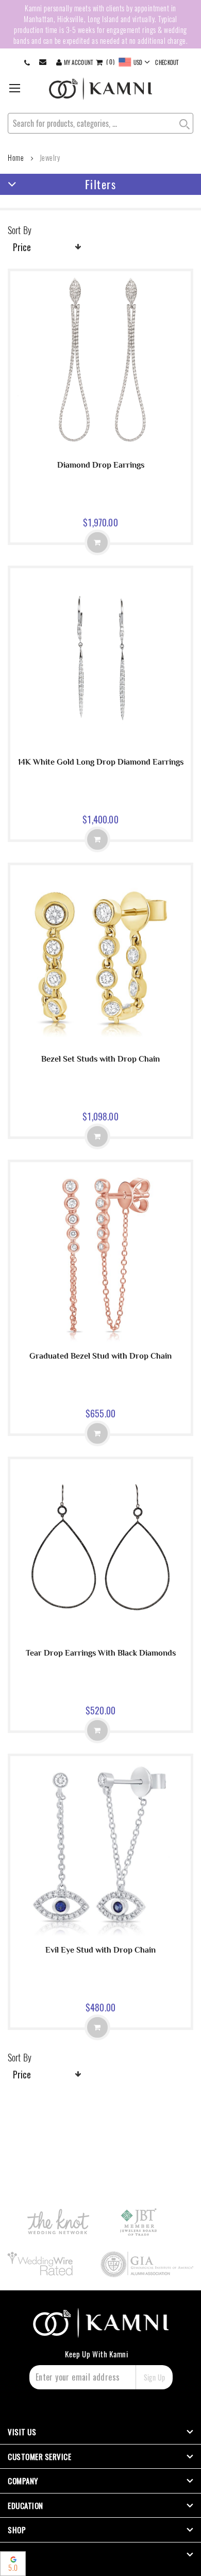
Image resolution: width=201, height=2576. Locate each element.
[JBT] (139, 2222)
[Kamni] (100, 89)
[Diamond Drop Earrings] (100, 448)
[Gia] (148, 2264)
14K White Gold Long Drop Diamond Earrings (101, 762)
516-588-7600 (28, 62)
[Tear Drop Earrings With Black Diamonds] (100, 1636)
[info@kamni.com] (45, 62)
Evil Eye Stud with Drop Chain (100, 1950)
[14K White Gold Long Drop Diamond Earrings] (100, 745)
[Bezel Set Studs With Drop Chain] (100, 1042)
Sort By (20, 230)
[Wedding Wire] (42, 2264)
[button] (134, 62)
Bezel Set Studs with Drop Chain (100, 1059)
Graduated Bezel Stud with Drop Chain (100, 1356)
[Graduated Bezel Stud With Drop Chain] (100, 1339)
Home (16, 158)
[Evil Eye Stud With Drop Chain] (100, 1933)
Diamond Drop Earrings (101, 465)
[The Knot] (58, 2222)
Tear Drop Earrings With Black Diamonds (101, 1653)
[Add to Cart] (97, 542)
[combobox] (100, 123)
